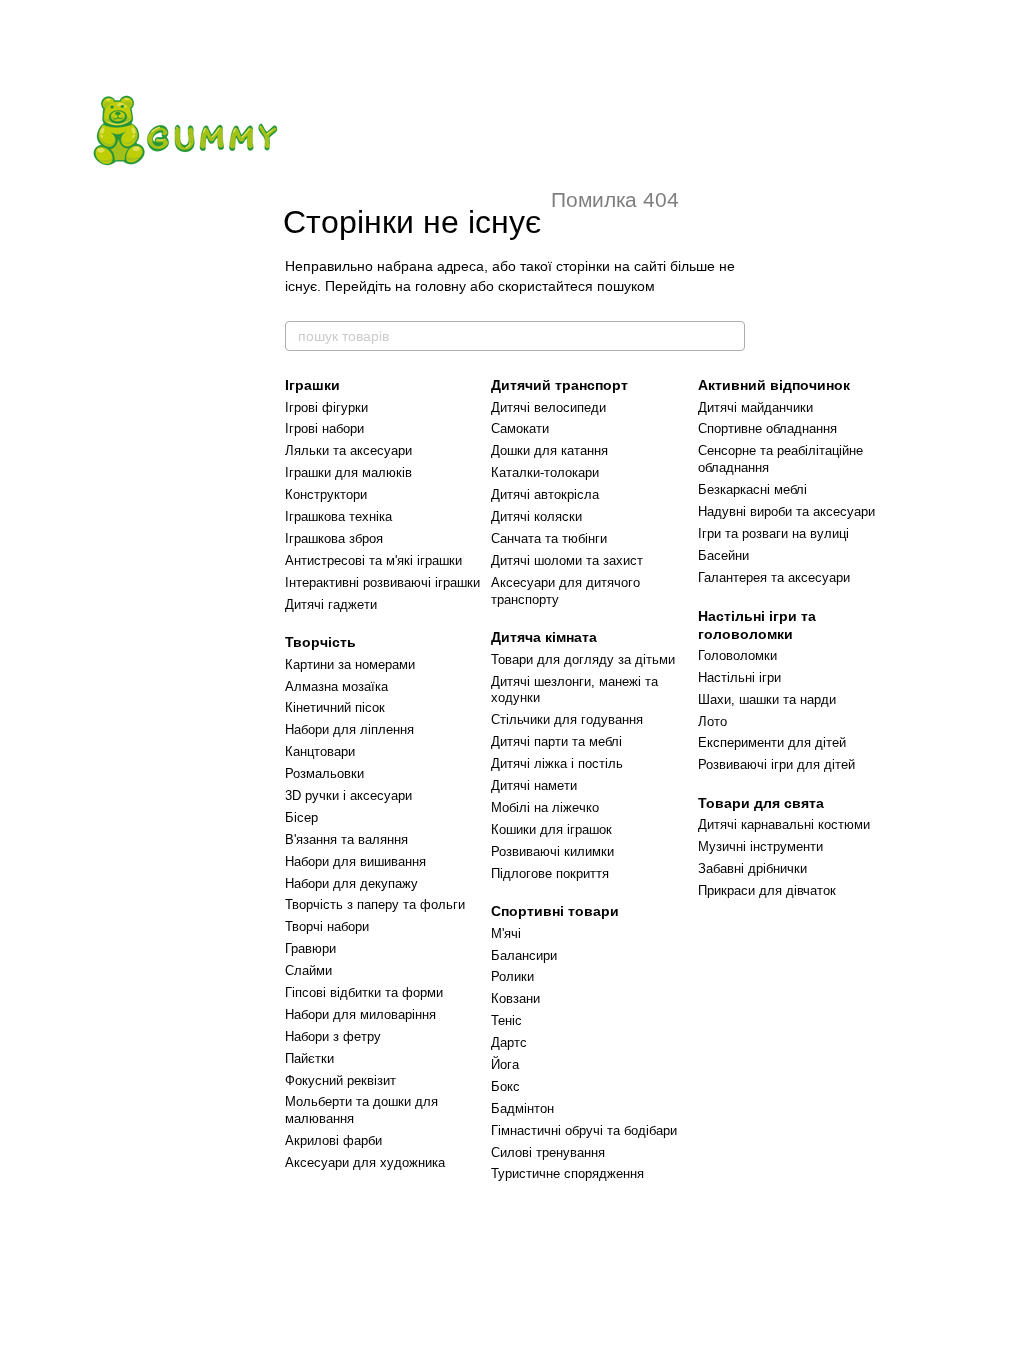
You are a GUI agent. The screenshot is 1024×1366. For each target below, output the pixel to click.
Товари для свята (761, 803)
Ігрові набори (324, 428)
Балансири (524, 955)
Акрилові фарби (333, 1140)
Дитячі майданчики (755, 407)
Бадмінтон (522, 1108)
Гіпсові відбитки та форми (364, 992)
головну (440, 286)
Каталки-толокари (545, 472)
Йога (505, 1064)
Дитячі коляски (536, 516)
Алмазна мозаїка (336, 686)
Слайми (308, 970)
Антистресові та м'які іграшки (373, 560)
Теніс (506, 1020)
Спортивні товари (555, 911)
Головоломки (737, 655)
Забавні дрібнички (752, 868)
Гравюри (310, 948)
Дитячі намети (534, 785)
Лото (712, 721)
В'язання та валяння (346, 839)
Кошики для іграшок (551, 829)
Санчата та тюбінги (549, 538)
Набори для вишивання (355, 861)
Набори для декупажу (351, 883)
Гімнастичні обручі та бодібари (584, 1130)
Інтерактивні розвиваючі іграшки (382, 582)
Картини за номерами (350, 664)
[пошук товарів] (729, 336)
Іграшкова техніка (338, 516)
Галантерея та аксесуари (774, 577)
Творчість (320, 642)
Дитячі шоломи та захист (567, 560)
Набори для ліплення (349, 729)
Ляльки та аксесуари (348, 450)
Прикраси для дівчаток (767, 890)
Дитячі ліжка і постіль (557, 763)
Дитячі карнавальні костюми (784, 824)
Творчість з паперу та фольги (375, 904)
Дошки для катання (549, 450)
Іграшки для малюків (348, 472)
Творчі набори (327, 926)
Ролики (512, 976)
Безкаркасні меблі (752, 489)
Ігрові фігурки (326, 407)
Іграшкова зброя (334, 538)
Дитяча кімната (544, 637)
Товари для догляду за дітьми (583, 659)
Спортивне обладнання (767, 428)
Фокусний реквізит (340, 1080)
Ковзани (515, 998)
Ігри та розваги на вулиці (773, 533)
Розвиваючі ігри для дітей (776, 764)
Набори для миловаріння (360, 1014)
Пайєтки (309, 1058)
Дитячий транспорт (559, 385)
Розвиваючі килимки (552, 851)
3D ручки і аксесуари (348, 795)
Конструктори (326, 494)
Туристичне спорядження (567, 1173)
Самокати (520, 428)
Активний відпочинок (774, 385)
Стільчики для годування (567, 719)
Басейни (723, 555)
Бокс (505, 1086)
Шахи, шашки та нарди (767, 699)
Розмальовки (324, 773)
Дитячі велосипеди (548, 407)
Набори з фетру (333, 1036)
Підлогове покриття (550, 873)
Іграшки (312, 385)
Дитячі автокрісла (545, 494)
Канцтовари (320, 751)
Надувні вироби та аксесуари (786, 511)
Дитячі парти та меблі (556, 741)
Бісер (301, 817)
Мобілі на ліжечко (545, 807)
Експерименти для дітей (772, 742)
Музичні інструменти (760, 846)
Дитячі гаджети (331, 604)
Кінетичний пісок (335, 707)
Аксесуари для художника (365, 1162)
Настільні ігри (739, 677)
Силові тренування (548, 1152)
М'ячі (506, 933)
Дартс (509, 1042)
